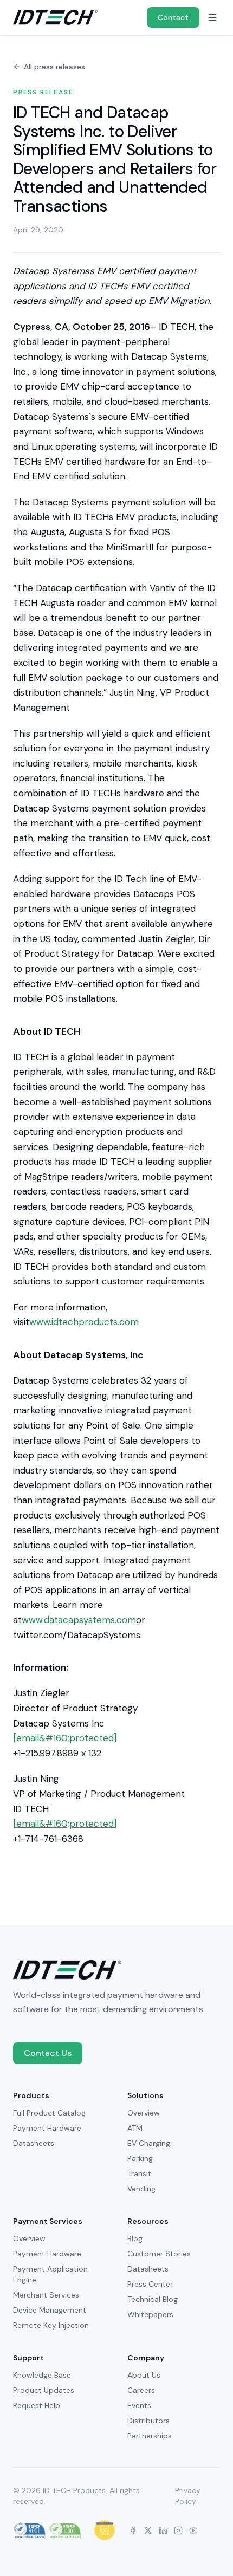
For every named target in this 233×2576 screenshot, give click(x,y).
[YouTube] (193, 2530)
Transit (139, 2173)
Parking (140, 2158)
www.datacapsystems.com (79, 1620)
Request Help (37, 2405)
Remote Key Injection (51, 2325)
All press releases (54, 67)
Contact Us (48, 2053)
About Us (144, 2375)
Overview (144, 2113)
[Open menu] (212, 17)
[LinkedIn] (163, 2530)
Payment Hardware (47, 2128)
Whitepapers (150, 2314)
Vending (141, 2189)
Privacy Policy (188, 2496)
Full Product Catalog (49, 2113)
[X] (148, 2530)
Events (139, 2405)
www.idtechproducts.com (84, 1322)
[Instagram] (178, 2530)
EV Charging (149, 2143)
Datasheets (34, 2143)
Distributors (148, 2421)
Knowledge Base (42, 2375)
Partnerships (150, 2436)
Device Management (50, 2310)
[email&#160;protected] (65, 1738)
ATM (135, 2128)
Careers (141, 2390)
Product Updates (44, 2390)
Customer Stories (159, 2254)
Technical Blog (153, 2299)
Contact (173, 17)
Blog (135, 2238)
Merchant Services (46, 2295)
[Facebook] (133, 2530)
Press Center (150, 2284)
